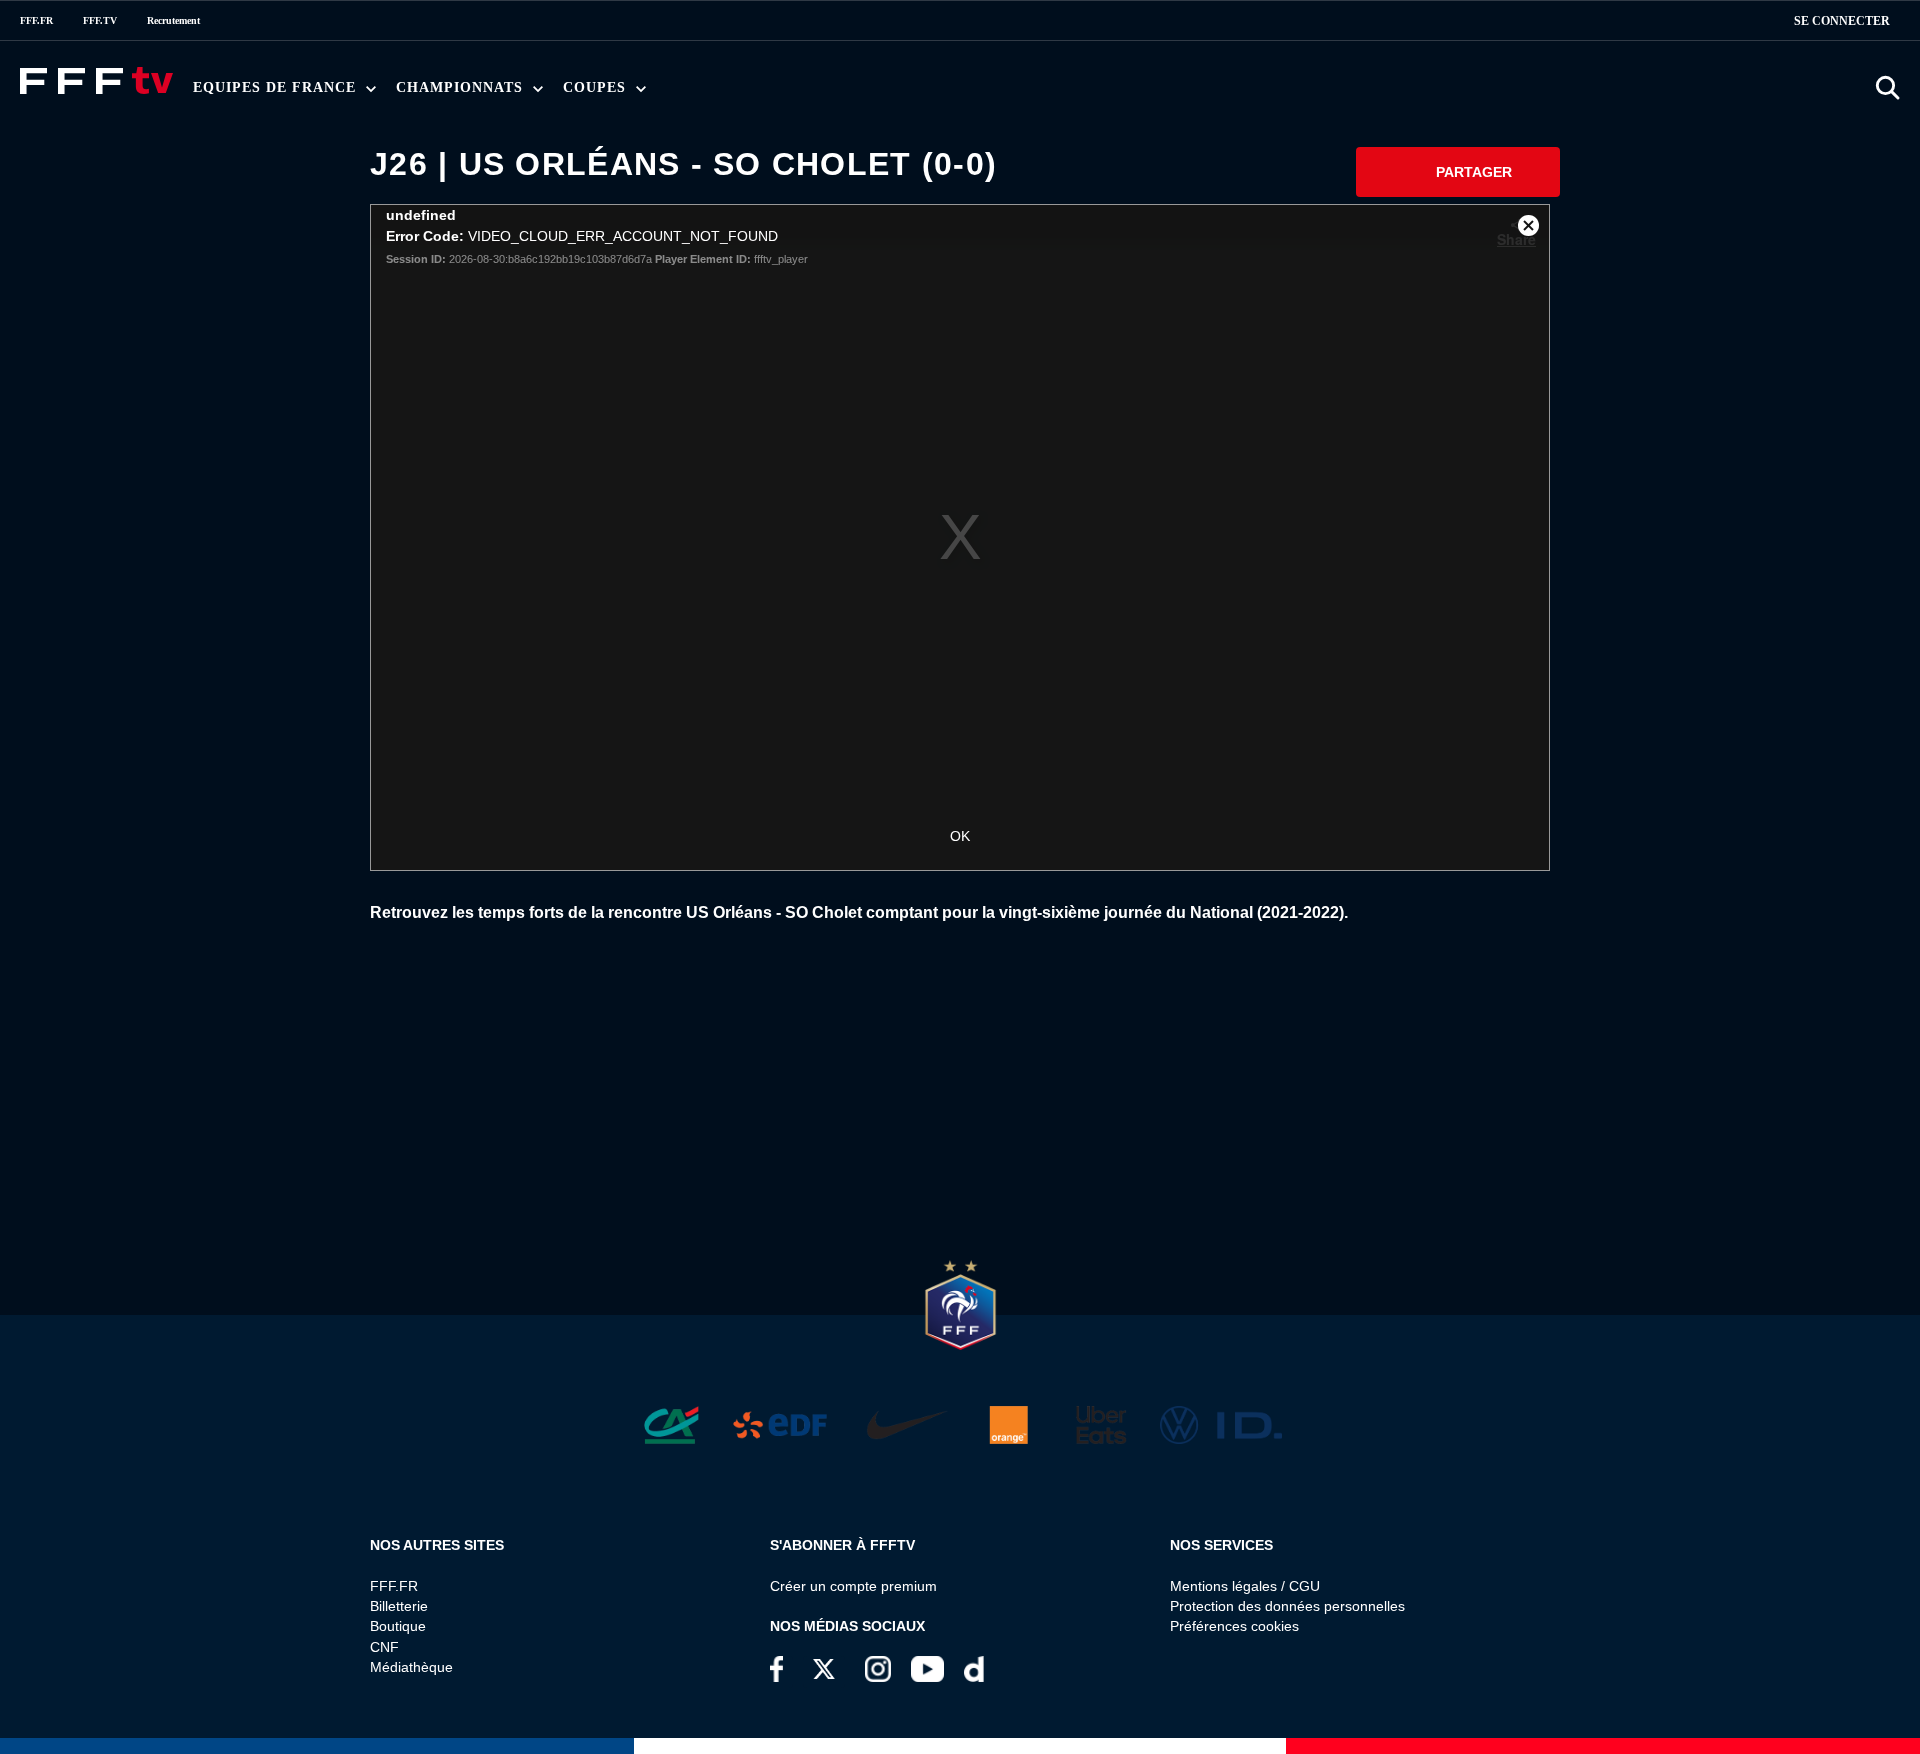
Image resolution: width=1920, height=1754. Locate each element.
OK (960, 836)
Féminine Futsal (774, 93)
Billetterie (399, 1606)
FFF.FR (36, 20)
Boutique (398, 1626)
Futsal (651, 93)
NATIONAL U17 (859, 93)
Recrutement (173, 20)
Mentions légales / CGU (1245, 1586)
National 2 (981, 93)
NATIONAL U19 (727, 93)
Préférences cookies (1234, 1626)
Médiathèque (411, 1667)
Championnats (462, 87)
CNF (384, 1647)
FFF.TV (100, 20)
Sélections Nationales (967, 93)
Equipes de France (277, 87)
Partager (1474, 172)
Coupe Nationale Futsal (910, 93)
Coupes (597, 87)
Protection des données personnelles (1287, 1606)
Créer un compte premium (853, 1586)
